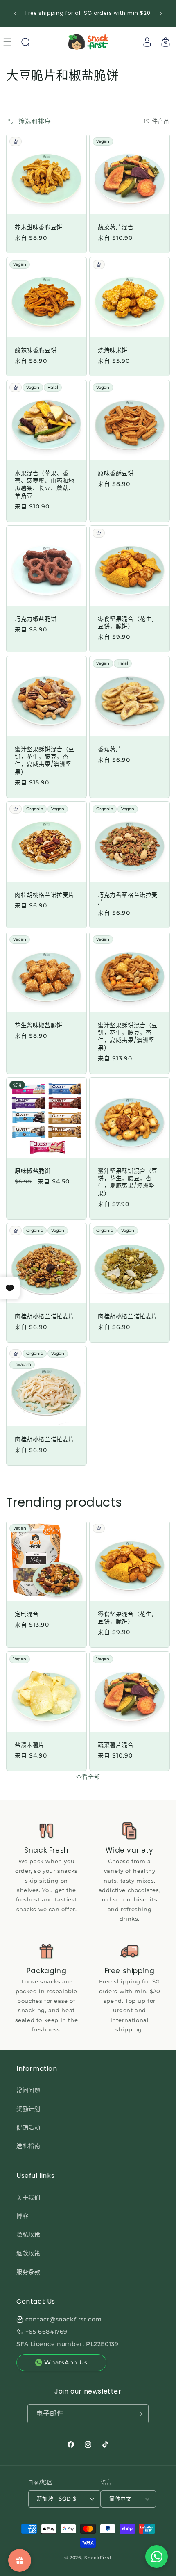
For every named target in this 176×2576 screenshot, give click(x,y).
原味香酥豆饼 (116, 473)
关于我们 (28, 2198)
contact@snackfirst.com (64, 2319)
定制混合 (27, 1614)
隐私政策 (28, 2234)
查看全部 (88, 1777)
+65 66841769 (46, 2332)
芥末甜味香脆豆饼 (39, 227)
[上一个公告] (15, 14)
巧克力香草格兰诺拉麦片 (128, 898)
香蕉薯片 (110, 749)
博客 (22, 2216)
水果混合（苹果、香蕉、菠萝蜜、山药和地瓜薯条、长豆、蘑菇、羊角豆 (45, 484)
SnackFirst (98, 2558)
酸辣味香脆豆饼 (36, 350)
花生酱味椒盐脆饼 (39, 1025)
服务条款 (28, 2272)
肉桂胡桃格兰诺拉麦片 (45, 895)
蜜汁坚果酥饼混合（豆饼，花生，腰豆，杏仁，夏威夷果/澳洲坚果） (45, 760)
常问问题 (28, 2090)
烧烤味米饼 (113, 350)
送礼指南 (28, 2146)
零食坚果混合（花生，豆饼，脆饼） (128, 622)
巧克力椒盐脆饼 (36, 619)
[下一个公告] (161, 14)
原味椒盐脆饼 (33, 1171)
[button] (25, 42)
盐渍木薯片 (30, 1745)
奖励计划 (28, 2109)
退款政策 (28, 2253)
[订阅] (139, 2414)
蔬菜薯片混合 (116, 227)
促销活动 (28, 2127)
